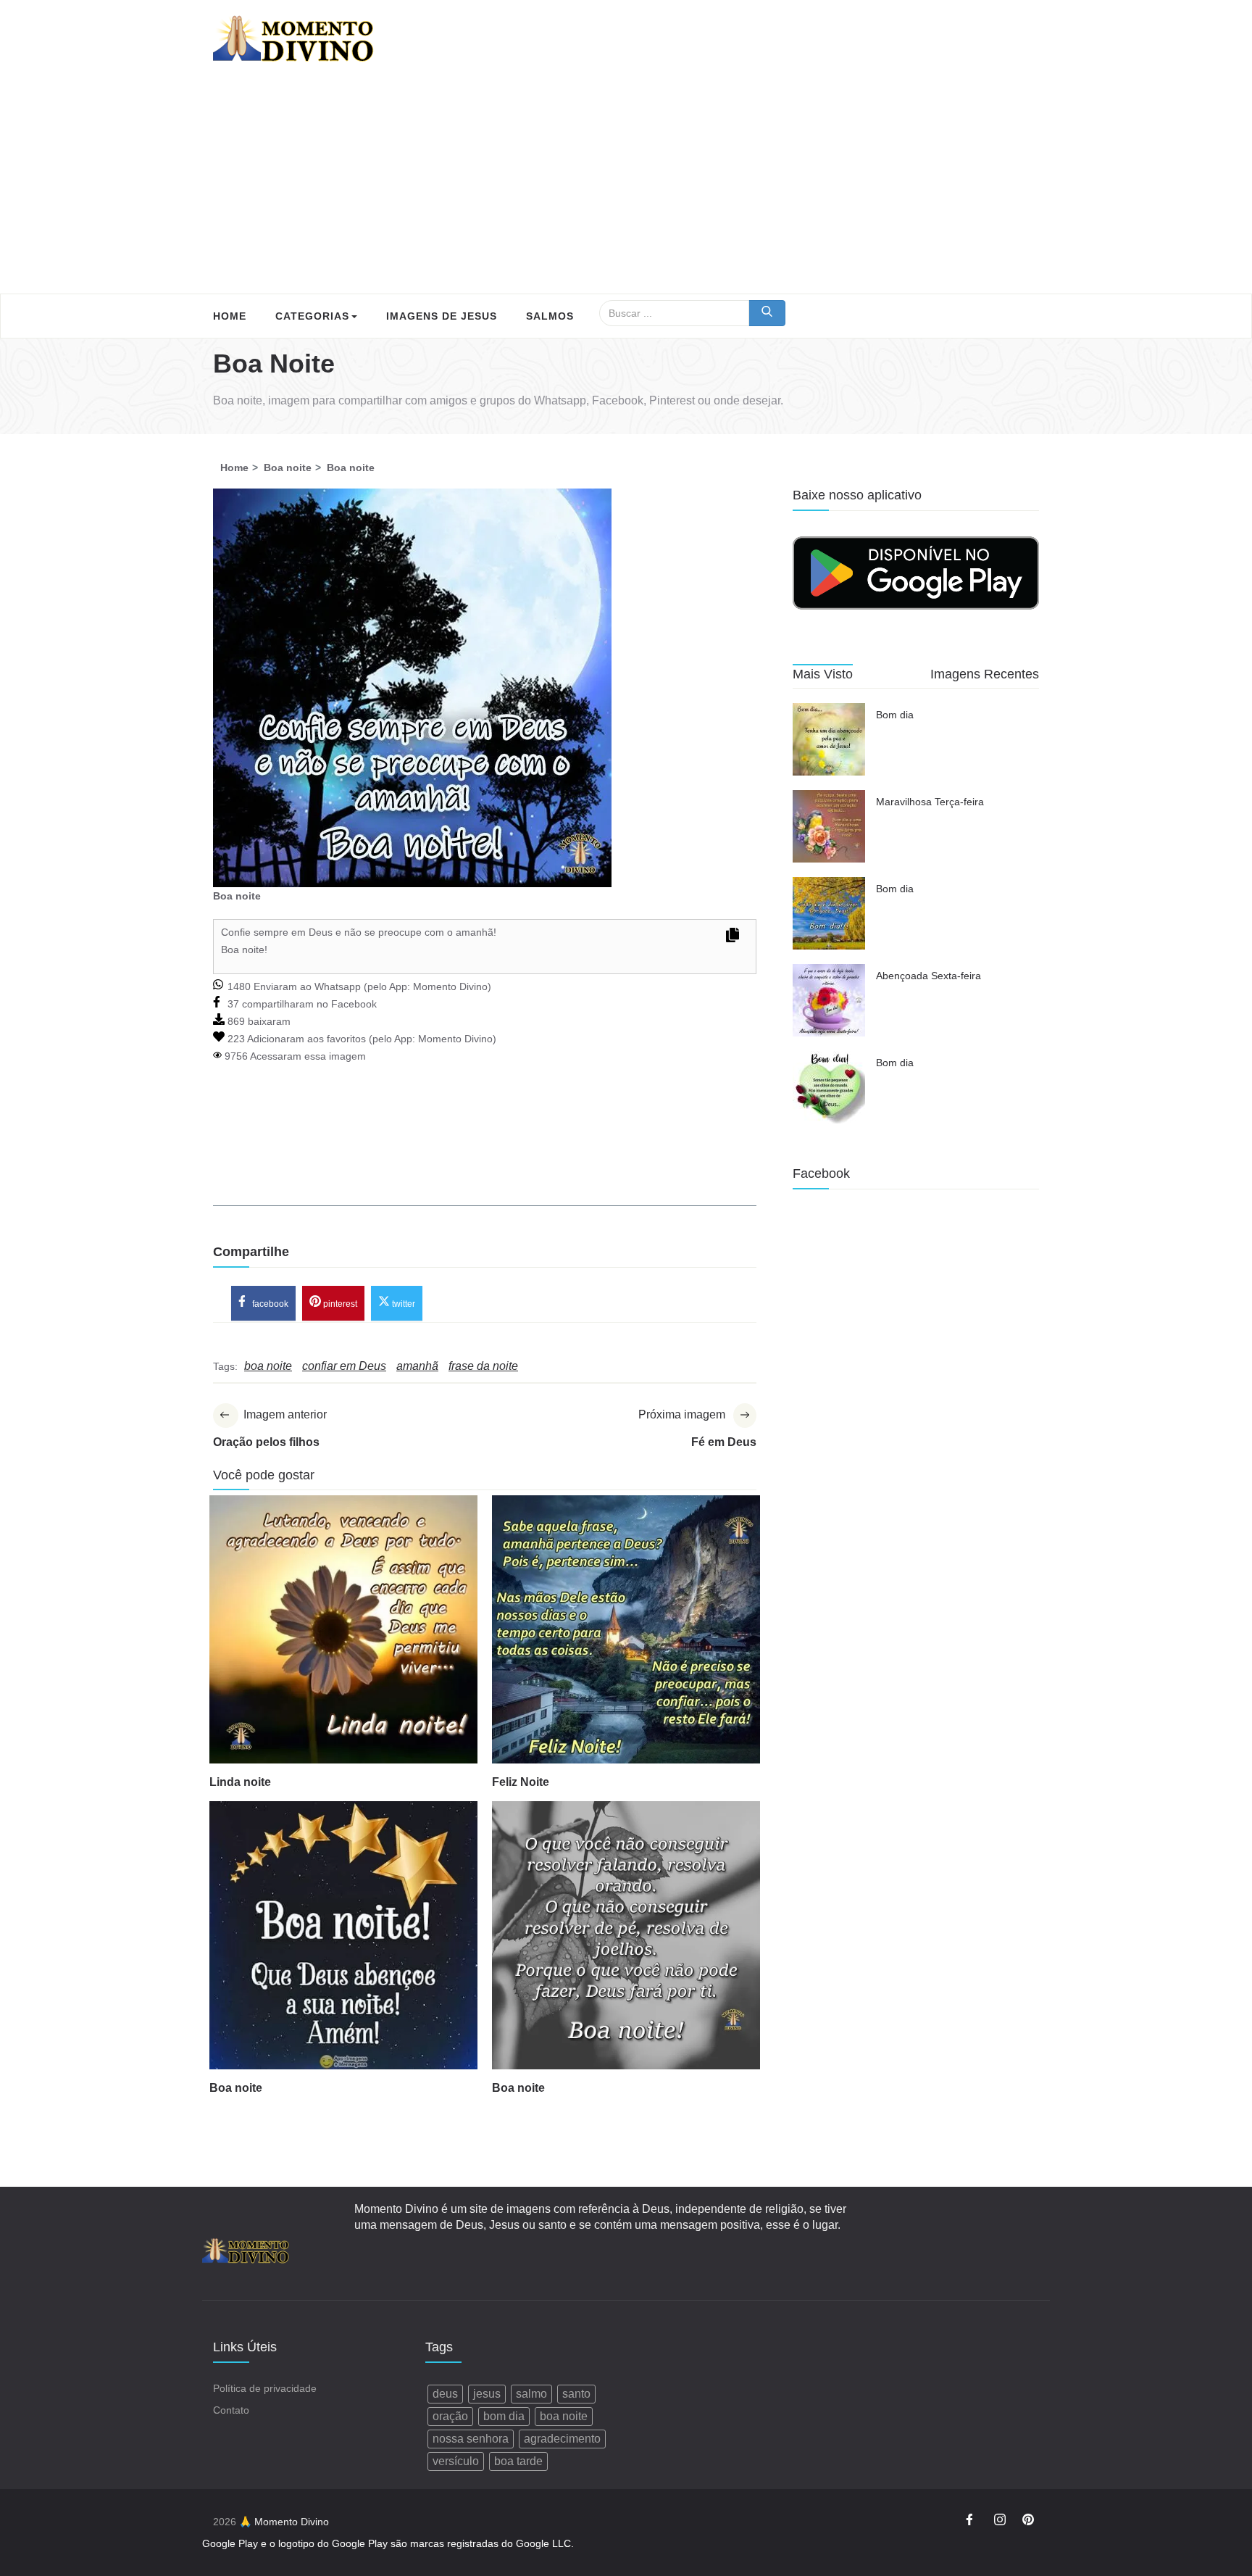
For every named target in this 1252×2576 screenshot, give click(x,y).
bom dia (504, 2416)
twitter (402, 1304)
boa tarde (518, 2461)
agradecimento (562, 2439)
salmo (531, 2394)
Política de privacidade (265, 2388)
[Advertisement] (626, 185)
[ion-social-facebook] (972, 2522)
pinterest (339, 1304)
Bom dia (895, 715)
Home (230, 316)
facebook (269, 1304)
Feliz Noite (521, 1782)
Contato (231, 2410)
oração (450, 2416)
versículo (456, 2461)
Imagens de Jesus (442, 316)
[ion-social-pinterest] (1028, 2522)
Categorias (312, 316)
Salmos (550, 316)
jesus (487, 2394)
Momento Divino (450, 986)
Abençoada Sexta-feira (928, 976)
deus (445, 2394)
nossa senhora (471, 2439)
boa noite (564, 2416)
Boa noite (236, 2088)
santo (576, 2394)
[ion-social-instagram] (1000, 2522)
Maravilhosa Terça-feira (930, 802)
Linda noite (240, 1782)
